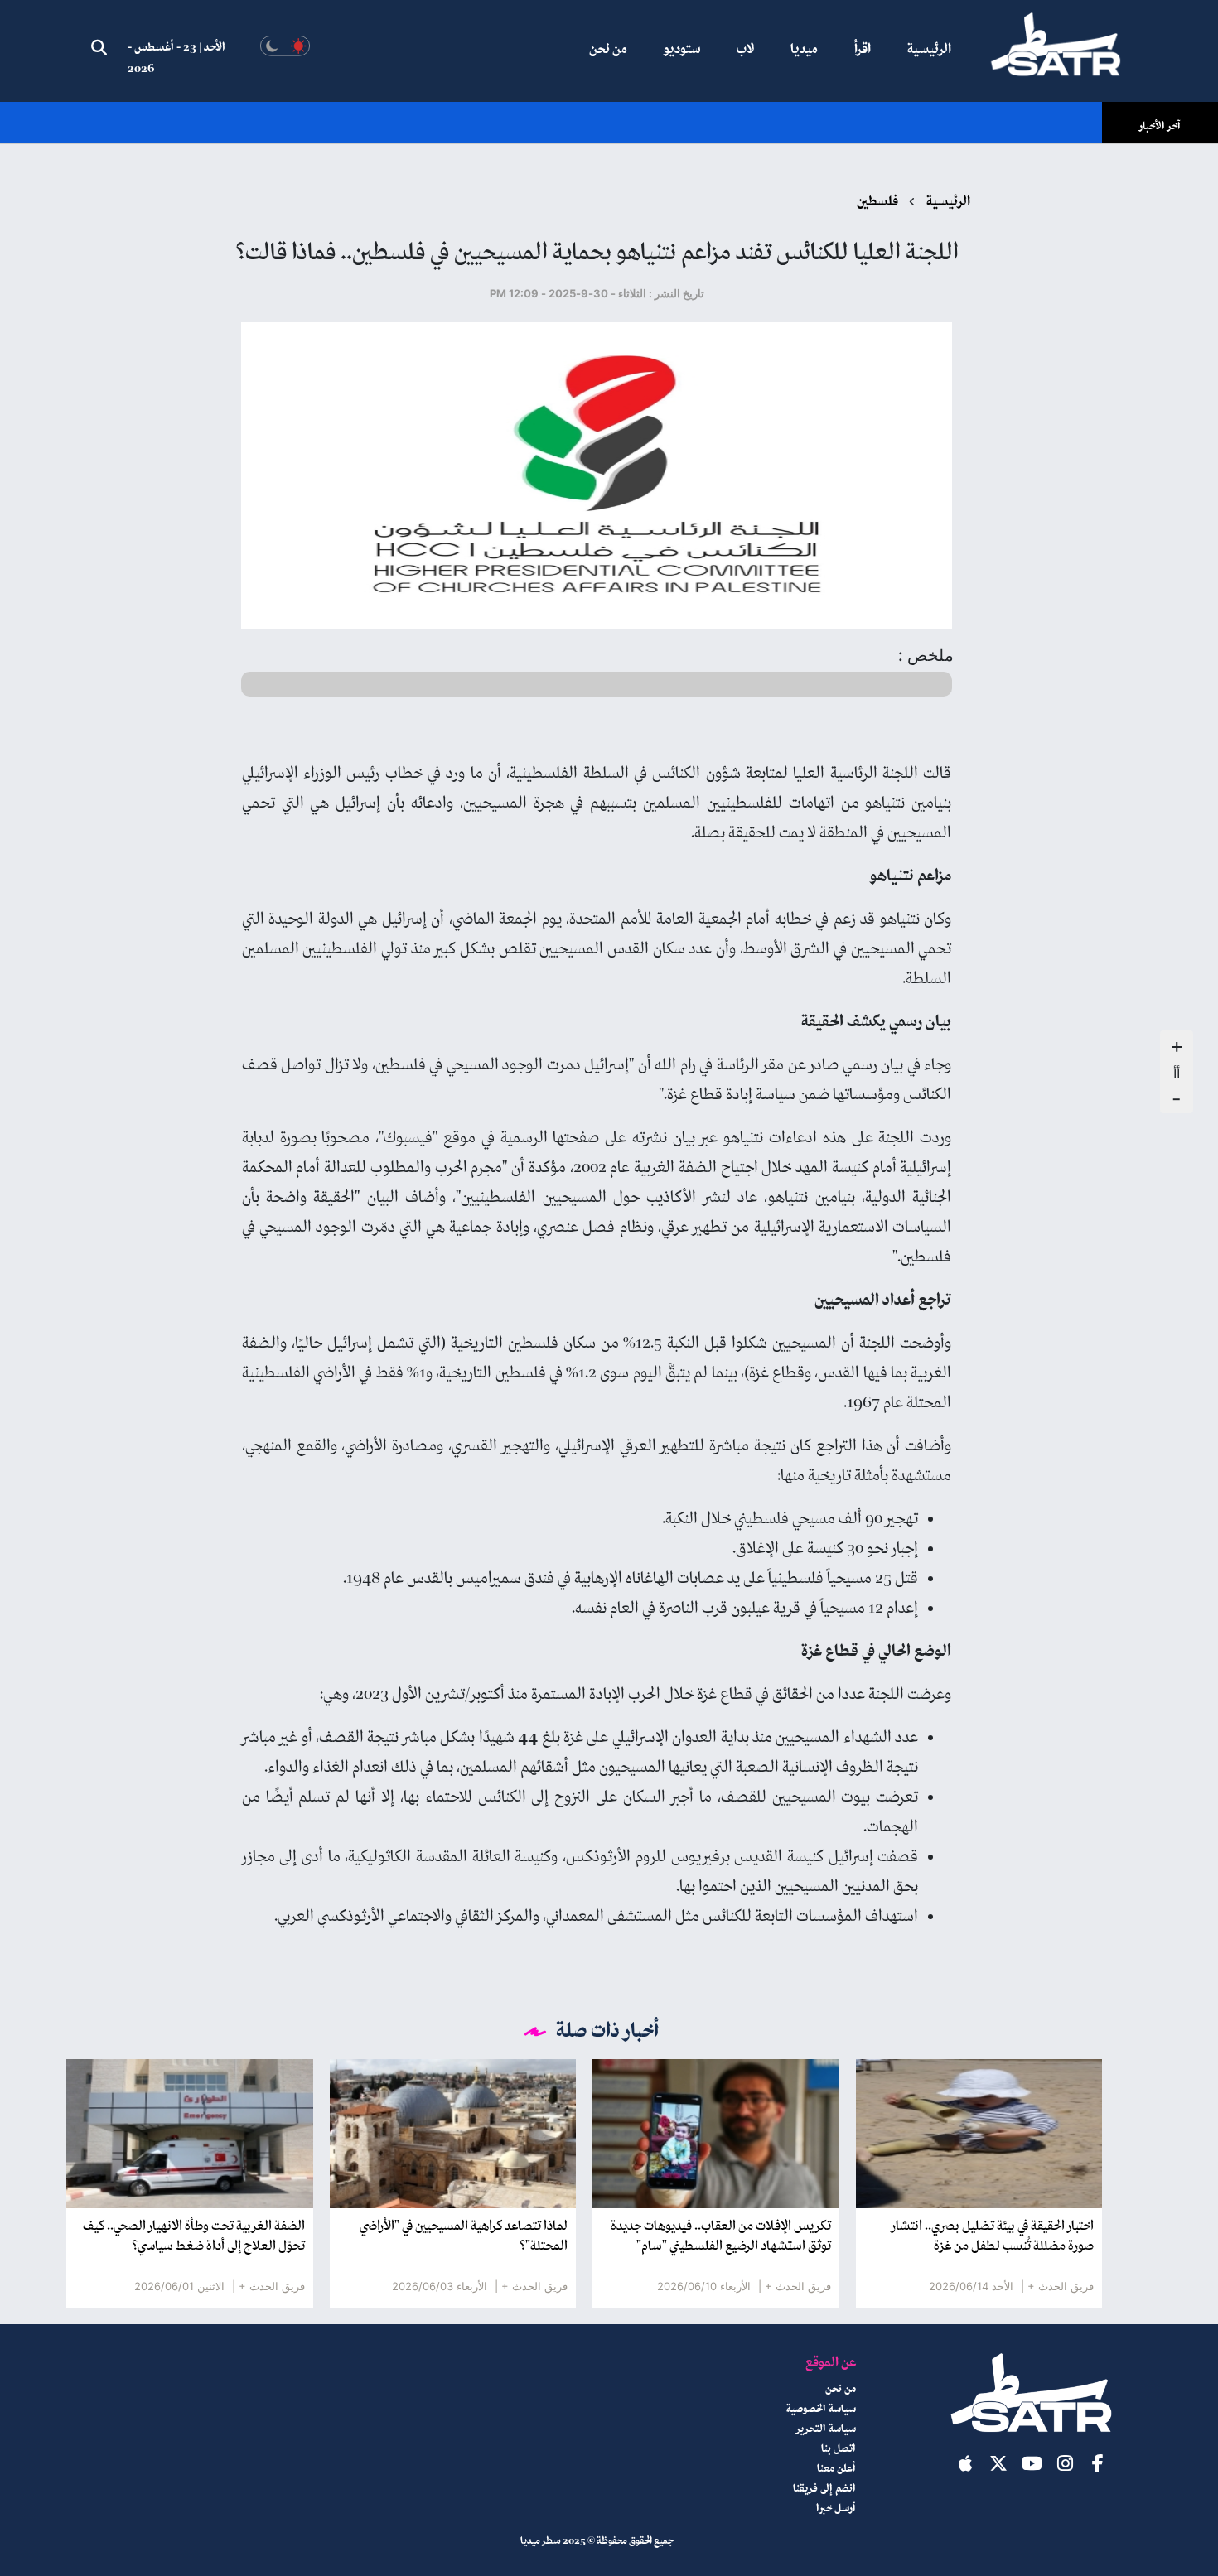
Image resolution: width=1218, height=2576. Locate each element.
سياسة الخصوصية (821, 2410)
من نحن (608, 50)
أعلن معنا (836, 2469)
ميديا (804, 50)
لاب (745, 50)
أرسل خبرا (836, 2509)
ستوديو (682, 50)
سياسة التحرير (826, 2429)
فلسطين (877, 202)
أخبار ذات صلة (608, 2032)
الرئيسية (929, 50)
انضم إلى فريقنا (824, 2489)
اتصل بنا (839, 2449)
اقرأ (863, 50)
